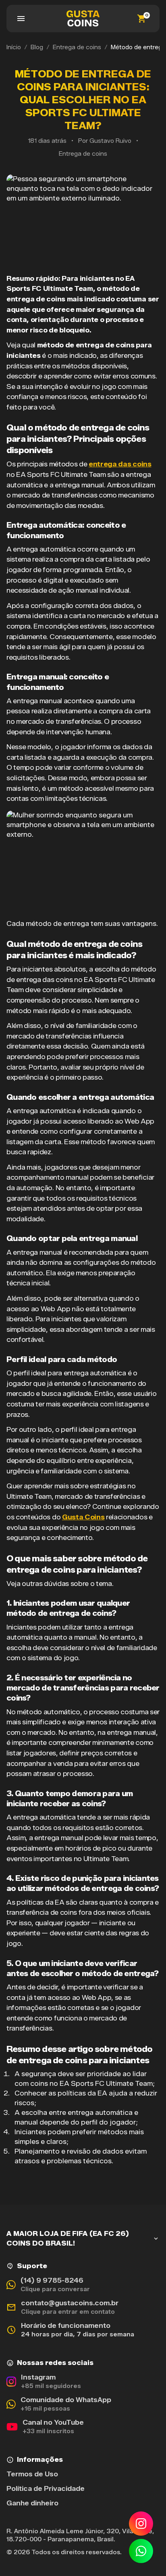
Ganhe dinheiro (32, 2503)
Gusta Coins (83, 1517)
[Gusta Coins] (83, 19)
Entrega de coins (77, 47)
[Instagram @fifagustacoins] (141, 2524)
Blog (37, 47)
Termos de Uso (32, 2474)
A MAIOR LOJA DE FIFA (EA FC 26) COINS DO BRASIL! (68, 2239)
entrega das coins (120, 464)
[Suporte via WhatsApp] (141, 2551)
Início (14, 47)
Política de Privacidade (46, 2489)
